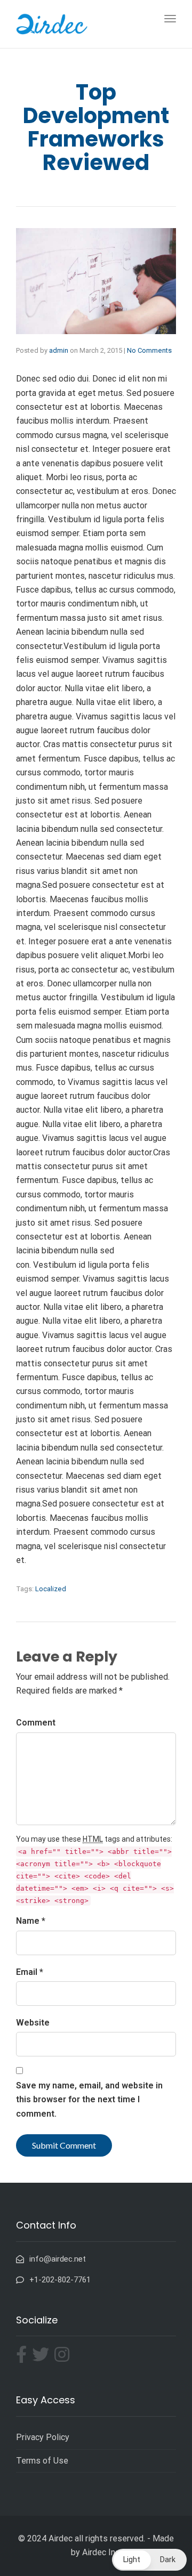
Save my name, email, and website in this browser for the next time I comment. (89, 2100)
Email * (30, 1972)
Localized (51, 1589)
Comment (36, 1723)
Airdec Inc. (102, 2552)
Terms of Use (42, 2461)
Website (33, 2023)
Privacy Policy (43, 2437)
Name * (31, 1921)
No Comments (149, 350)
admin (59, 350)
